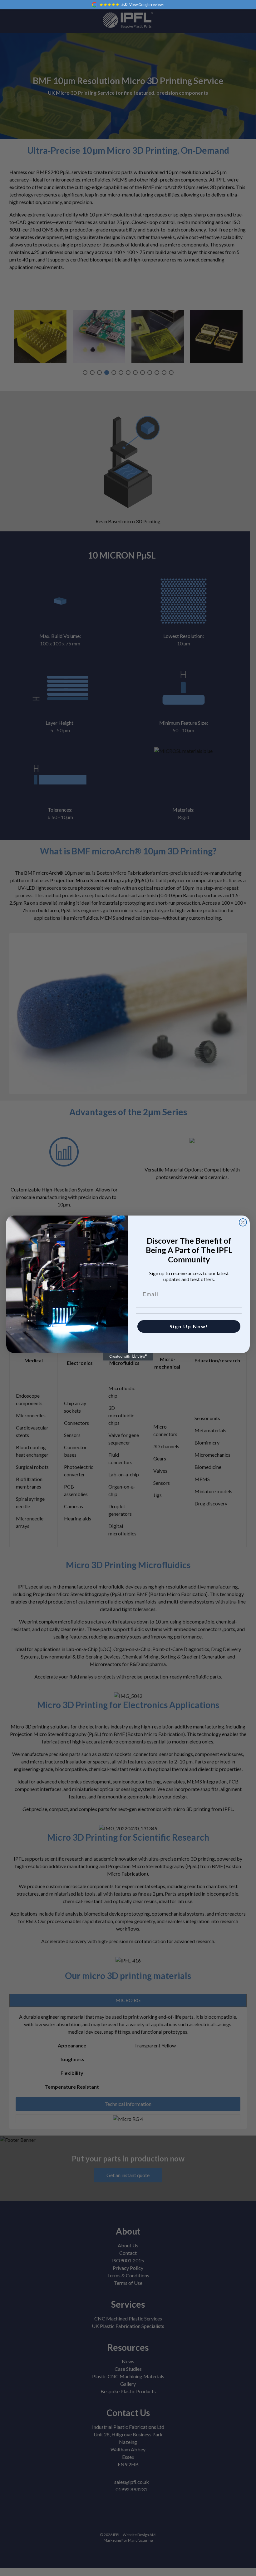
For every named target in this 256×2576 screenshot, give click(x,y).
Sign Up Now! (189, 1326)
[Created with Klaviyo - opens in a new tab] (128, 1357)
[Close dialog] (243, 1222)
